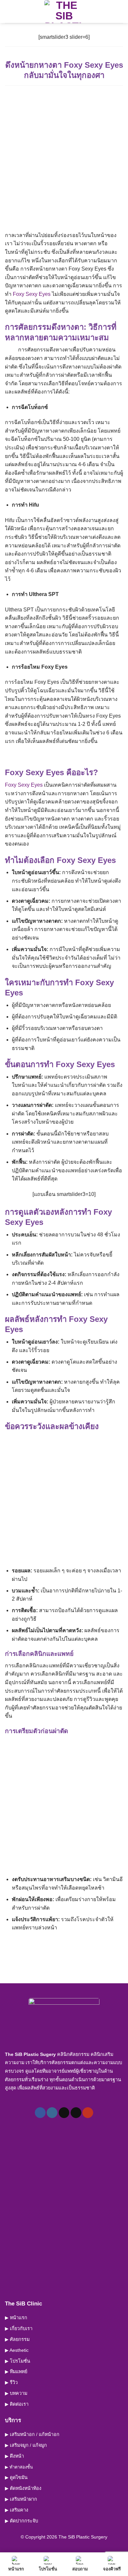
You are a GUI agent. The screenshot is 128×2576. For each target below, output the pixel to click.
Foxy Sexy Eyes (32, 294)
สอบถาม (80, 2569)
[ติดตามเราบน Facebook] (40, 2113)
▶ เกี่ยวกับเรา (19, 2328)
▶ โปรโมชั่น (18, 2361)
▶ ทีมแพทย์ (16, 2372)
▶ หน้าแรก (16, 2318)
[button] (9, 11)
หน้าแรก (16, 2569)
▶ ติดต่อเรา (17, 2404)
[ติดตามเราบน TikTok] (64, 2113)
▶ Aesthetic (17, 2350)
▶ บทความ (16, 2393)
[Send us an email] (76, 2113)
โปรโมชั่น (48, 2569)
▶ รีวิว (11, 2382)
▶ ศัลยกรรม (17, 2339)
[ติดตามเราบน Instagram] (52, 2113)
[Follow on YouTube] (88, 2113)
